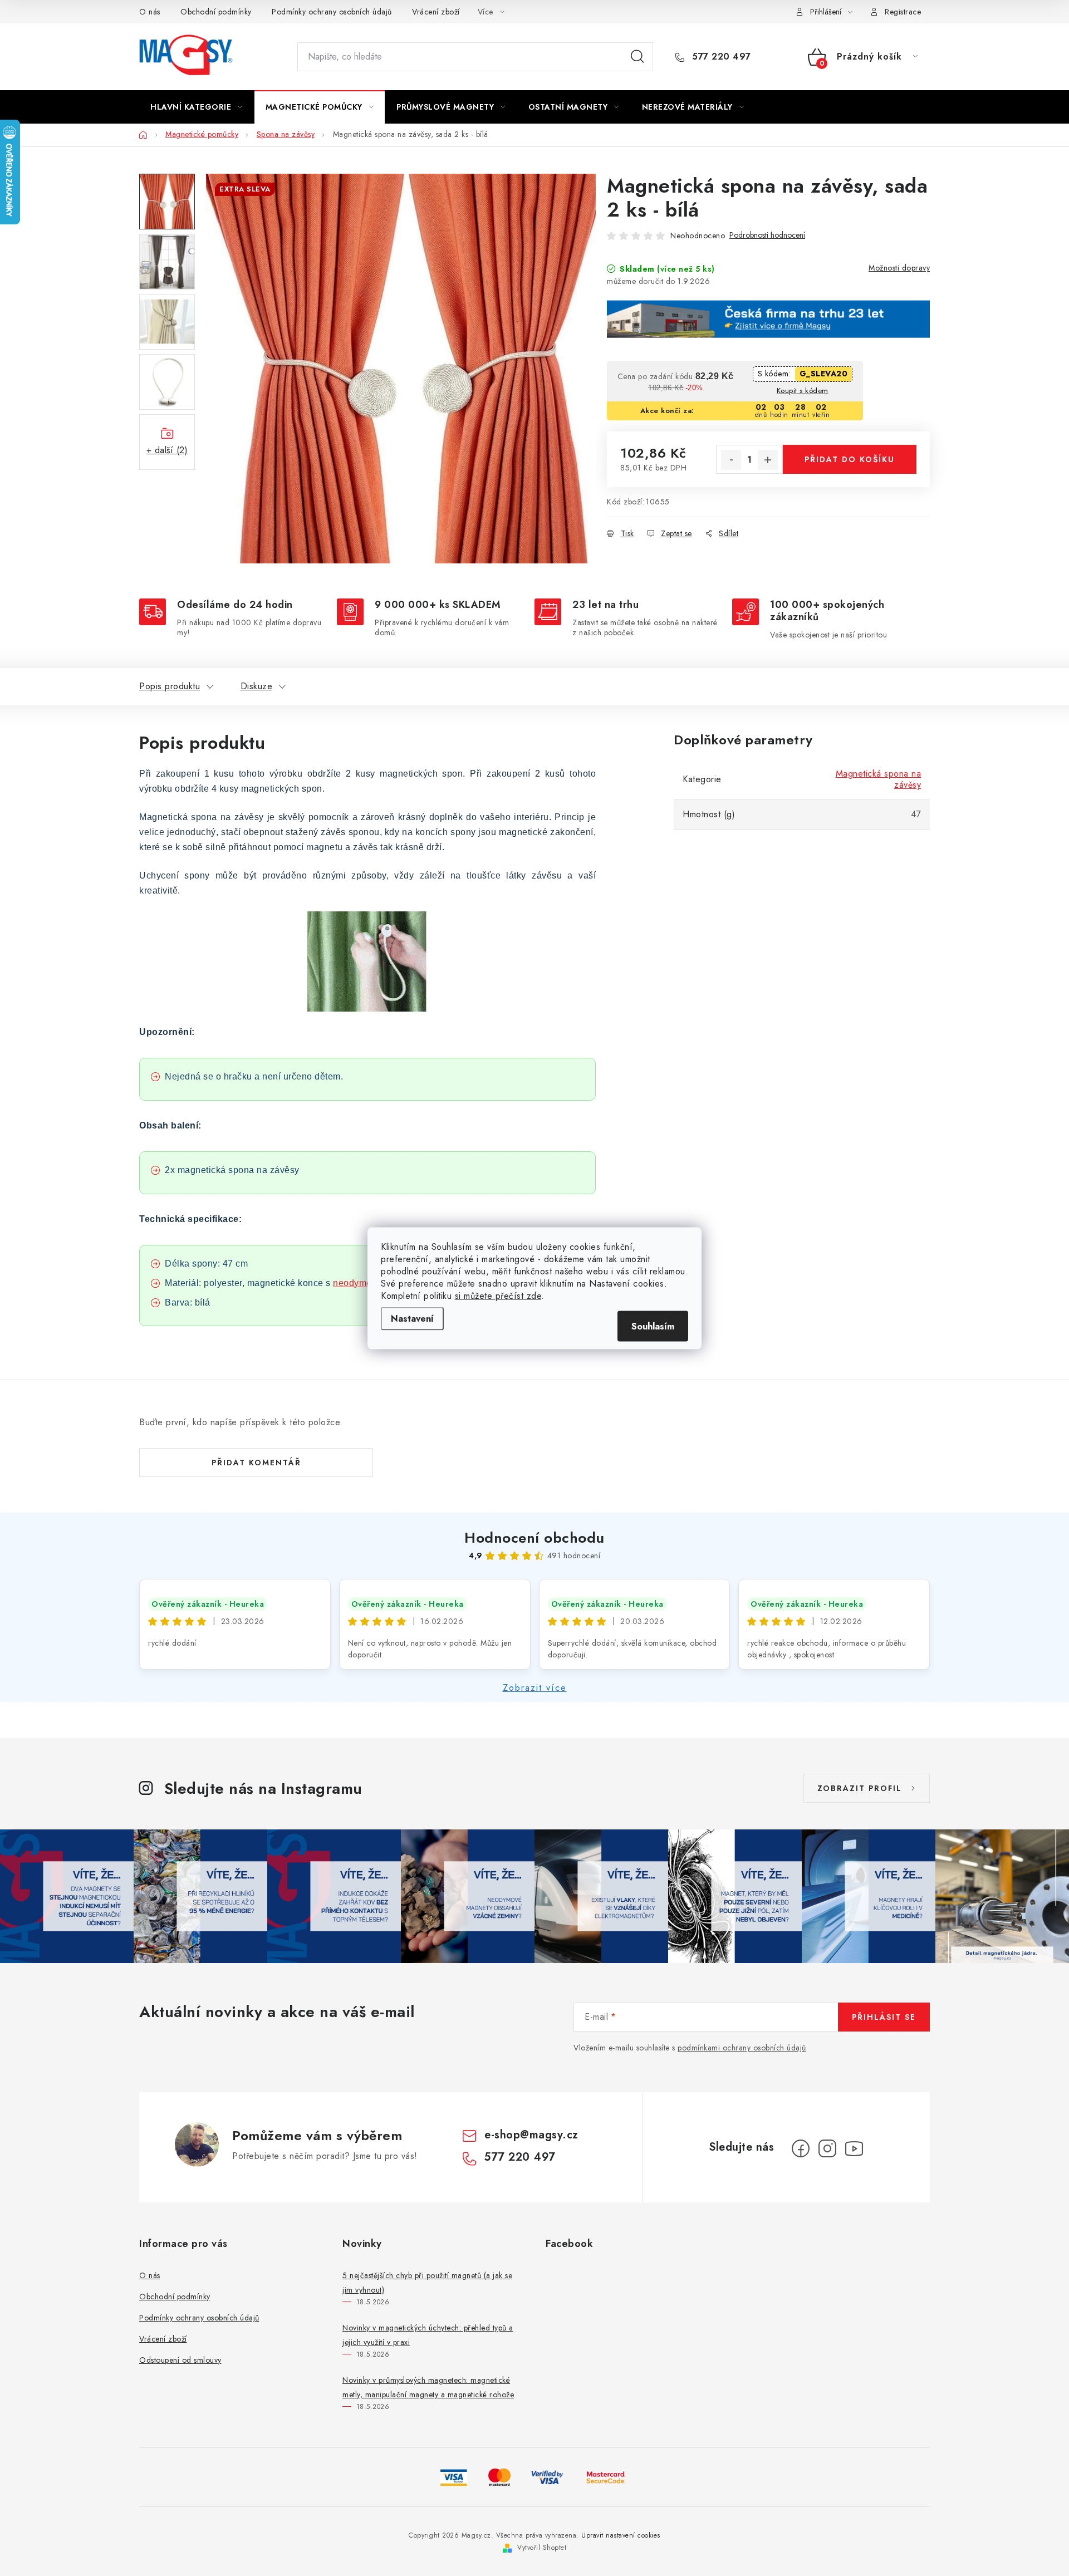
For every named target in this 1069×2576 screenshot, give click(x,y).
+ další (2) (167, 450)
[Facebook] (801, 2148)
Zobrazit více (535, 1688)
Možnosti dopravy (899, 268)
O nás (150, 12)
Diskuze (257, 686)
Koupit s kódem (803, 391)
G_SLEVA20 (824, 374)
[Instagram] (827, 2148)
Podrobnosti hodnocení (767, 235)
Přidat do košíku (850, 459)
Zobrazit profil (860, 1788)
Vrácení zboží (436, 12)
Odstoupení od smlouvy (180, 2360)
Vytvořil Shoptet (542, 2548)
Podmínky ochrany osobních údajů (332, 12)
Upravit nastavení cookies (621, 2535)
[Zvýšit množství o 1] (768, 460)
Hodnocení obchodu (534, 1538)
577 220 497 (720, 57)
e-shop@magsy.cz (531, 2135)
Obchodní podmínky (216, 12)
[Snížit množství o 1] (731, 460)
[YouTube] (854, 2148)
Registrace (903, 12)
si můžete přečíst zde (498, 1295)
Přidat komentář (256, 1463)
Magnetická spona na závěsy (879, 779)
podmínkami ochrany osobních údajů (742, 2048)
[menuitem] (197, 107)
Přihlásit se (884, 2017)
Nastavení (412, 1318)
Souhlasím (653, 1326)
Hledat (638, 57)
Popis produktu (170, 686)
